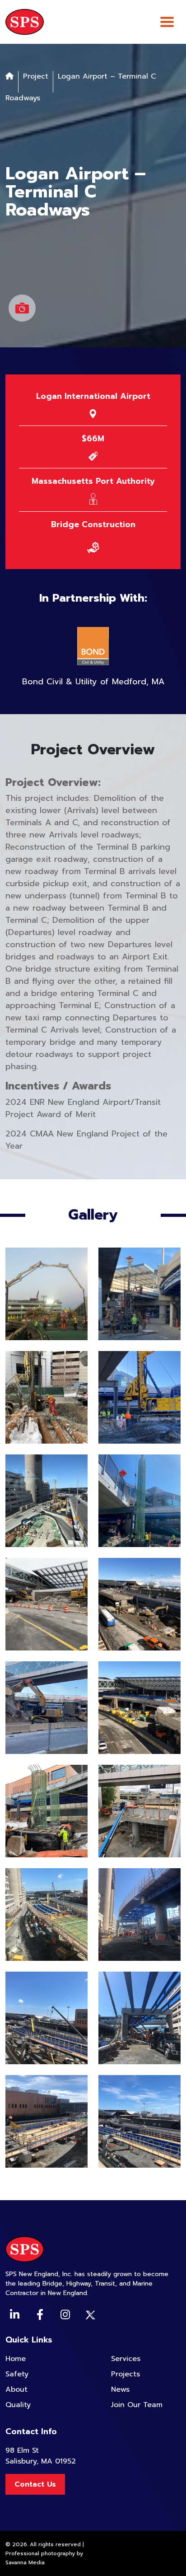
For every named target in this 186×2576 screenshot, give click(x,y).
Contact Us (35, 2484)
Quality (18, 2405)
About (16, 2389)
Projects (126, 2374)
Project (36, 76)
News (120, 2389)
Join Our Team (137, 2405)
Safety (17, 2374)
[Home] (9, 76)
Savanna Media (25, 2562)
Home (16, 2359)
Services (126, 2359)
